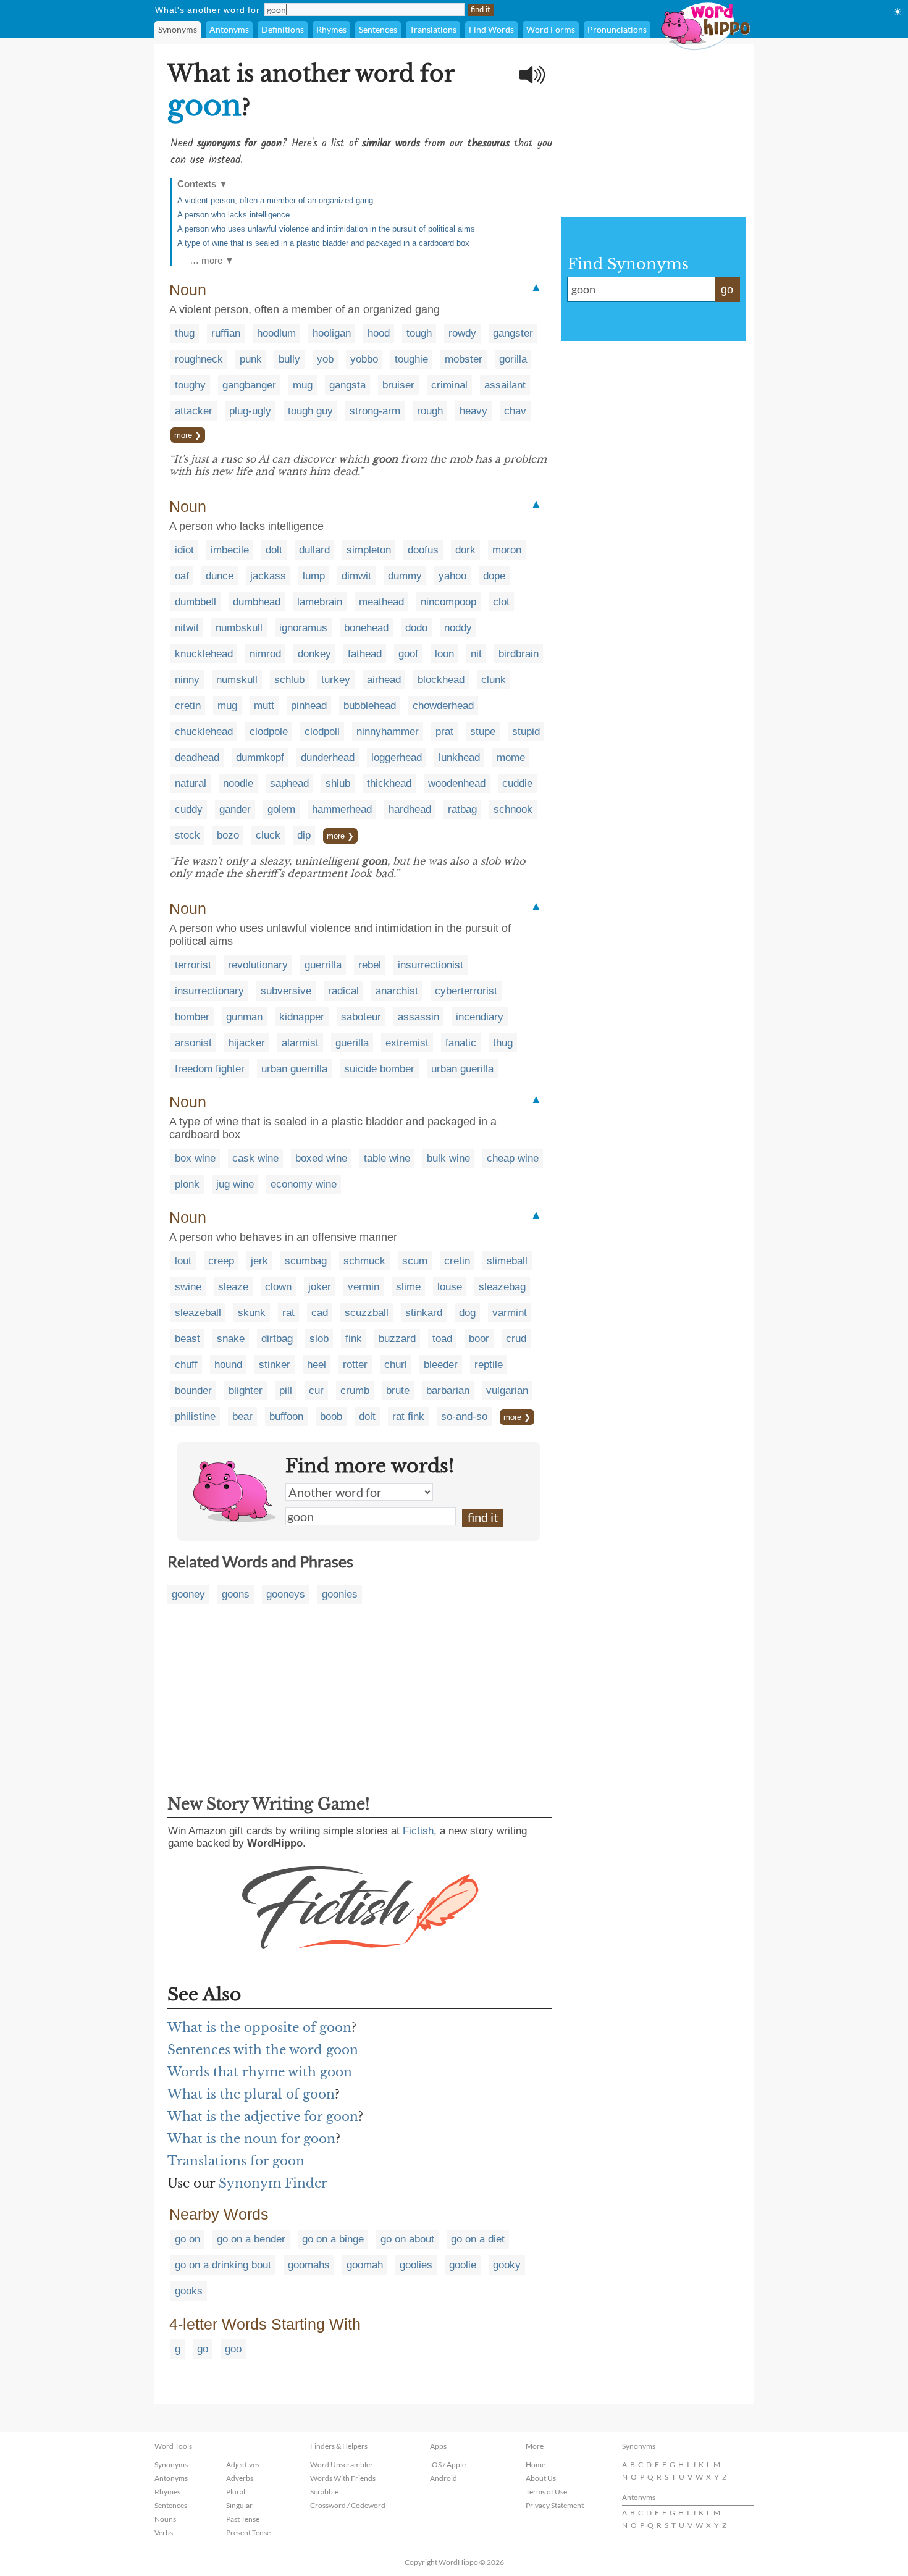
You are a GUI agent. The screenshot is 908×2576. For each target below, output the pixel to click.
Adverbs (240, 2478)
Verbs (164, 2532)
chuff (186, 1365)
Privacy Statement (555, 2505)
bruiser (398, 385)
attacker (194, 411)
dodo (416, 628)
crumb (355, 1391)
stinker (275, 1365)
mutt (264, 706)
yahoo (452, 576)
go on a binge (333, 2239)
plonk (187, 1184)
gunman (244, 1017)
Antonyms (229, 29)
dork (465, 550)
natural (191, 783)
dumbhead (257, 602)
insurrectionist (431, 965)
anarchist (397, 991)
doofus (423, 550)
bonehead (366, 628)
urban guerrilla (294, 1069)
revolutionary (258, 965)
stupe (483, 732)
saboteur (361, 1017)
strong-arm (375, 411)
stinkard (424, 1313)
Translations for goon (236, 2161)
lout (183, 1261)
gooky (507, 2265)
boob (331, 1416)
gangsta (347, 385)
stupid (526, 732)
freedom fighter (210, 1069)
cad (320, 1313)
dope (494, 576)
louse (450, 1287)
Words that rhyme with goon (260, 2072)
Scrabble (324, 2492)
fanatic (461, 1043)
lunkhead (459, 757)
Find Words (491, 29)
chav (515, 411)
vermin (364, 1287)
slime (408, 1287)
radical (343, 991)
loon (444, 654)
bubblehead (370, 706)
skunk (252, 1313)
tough (419, 333)
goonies (340, 1594)
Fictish (418, 1831)
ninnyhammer (388, 732)
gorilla (513, 359)
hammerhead (342, 809)
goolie (463, 2265)
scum (415, 1261)
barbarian (448, 1391)
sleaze (233, 1287)
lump (314, 576)
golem (281, 809)
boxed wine (321, 1158)
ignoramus (303, 628)
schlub (289, 680)
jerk (259, 1261)
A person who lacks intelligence (233, 215)
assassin (418, 1017)
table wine (387, 1158)
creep (221, 1261)
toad (442, 1339)
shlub (338, 783)
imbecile (230, 550)
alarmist (300, 1043)
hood (379, 333)
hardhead (410, 809)
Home (536, 2465)
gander (235, 809)
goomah (365, 2265)
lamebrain (320, 602)
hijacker (247, 1043)
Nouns (165, 2519)
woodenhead (457, 783)
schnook (513, 809)
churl (396, 1365)
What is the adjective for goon (263, 2117)
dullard (314, 550)
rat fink (408, 1416)
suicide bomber (379, 1069)
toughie (411, 359)
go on (187, 2239)
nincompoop (448, 602)
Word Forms (551, 29)
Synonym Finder (273, 2183)
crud (516, 1339)
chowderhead (443, 706)
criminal (449, 385)
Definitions (283, 29)
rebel (370, 965)
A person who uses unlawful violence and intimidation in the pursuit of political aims (326, 229)
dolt (274, 550)
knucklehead (204, 654)
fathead (365, 654)
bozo (228, 835)
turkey (336, 680)
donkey (314, 654)
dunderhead (328, 757)
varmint (510, 1313)
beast (187, 1339)
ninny (187, 680)
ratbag (462, 809)
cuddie (517, 783)
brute (398, 1391)
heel (317, 1365)
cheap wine (513, 1158)
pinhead (309, 706)
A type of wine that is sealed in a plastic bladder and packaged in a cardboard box (323, 243)
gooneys (286, 1594)
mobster (464, 359)
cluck (268, 835)
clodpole (269, 732)
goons (236, 1594)
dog (467, 1313)
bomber (192, 1017)
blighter (246, 1391)
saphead (289, 783)
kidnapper (302, 1017)
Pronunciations (617, 29)
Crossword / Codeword (348, 2505)
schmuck (364, 1261)
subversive (286, 991)
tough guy (310, 411)
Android (443, 2478)
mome (511, 757)
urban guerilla (462, 1069)
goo (233, 2349)
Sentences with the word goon (263, 2050)
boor (479, 1339)
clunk (494, 680)
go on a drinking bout (223, 2265)
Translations (433, 29)
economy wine (304, 1184)
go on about (407, 2239)
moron (507, 550)
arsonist (193, 1043)
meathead (381, 602)
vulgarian (507, 1391)
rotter (355, 1365)
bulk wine (448, 1158)
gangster (513, 333)
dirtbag (277, 1339)
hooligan (332, 333)
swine (188, 1287)
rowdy (462, 333)
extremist (407, 1043)
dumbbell (195, 602)
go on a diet (478, 2239)
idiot (184, 550)
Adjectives (243, 2465)
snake (231, 1339)
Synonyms (178, 29)
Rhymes (331, 29)
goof (408, 654)
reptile (489, 1365)
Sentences (378, 29)
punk (251, 359)
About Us (541, 2478)
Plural (236, 2492)
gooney (188, 1594)
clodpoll (322, 732)
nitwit (187, 628)
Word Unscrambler (342, 2465)
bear (242, 1416)
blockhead (441, 680)
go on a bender (251, 2239)
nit (476, 654)
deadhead (197, 757)
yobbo (364, 359)
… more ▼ (212, 260)
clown (278, 1287)
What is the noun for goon (251, 2139)
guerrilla (323, 965)
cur (316, 1391)
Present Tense (248, 2532)
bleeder (441, 1365)
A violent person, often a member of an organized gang (275, 200)
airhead (384, 680)
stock (187, 835)
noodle (238, 783)
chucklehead (204, 732)
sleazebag (502, 1287)
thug (185, 333)
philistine (195, 1416)
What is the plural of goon (251, 2094)
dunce (220, 576)
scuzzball (367, 1313)
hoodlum (276, 333)
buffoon (286, 1416)
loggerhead (397, 757)
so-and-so (464, 1416)
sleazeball (198, 1313)
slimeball (507, 1261)
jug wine (235, 1184)
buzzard (397, 1339)
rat (288, 1313)
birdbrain (519, 654)
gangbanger (249, 385)
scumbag (306, 1261)
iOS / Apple (448, 2465)
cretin (188, 706)
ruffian (226, 333)
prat (444, 732)
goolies (416, 2265)
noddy (458, 628)
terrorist (193, 965)
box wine (195, 1158)
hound (228, 1365)
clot (501, 602)
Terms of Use (546, 2492)
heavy (473, 411)
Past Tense (243, 2519)
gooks (189, 2291)
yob (325, 359)
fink (354, 1339)
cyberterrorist (466, 991)
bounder (193, 1391)
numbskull (239, 628)
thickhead (389, 783)
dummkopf (260, 757)
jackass (268, 576)
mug (303, 385)
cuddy (189, 809)
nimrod (265, 654)
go (203, 2349)
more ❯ (188, 435)
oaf (182, 576)
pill (286, 1391)
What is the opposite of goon (259, 2028)
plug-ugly (250, 411)
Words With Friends (343, 2478)
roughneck (199, 359)
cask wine (255, 1158)
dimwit (356, 576)
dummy (405, 576)
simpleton (369, 550)
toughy (190, 385)
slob (319, 1339)
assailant (505, 385)
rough (430, 411)
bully (289, 359)
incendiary (480, 1017)
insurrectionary (209, 991)
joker (320, 1287)
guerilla (352, 1043)
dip (304, 835)
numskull (237, 680)
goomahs (309, 2265)
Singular (239, 2505)
